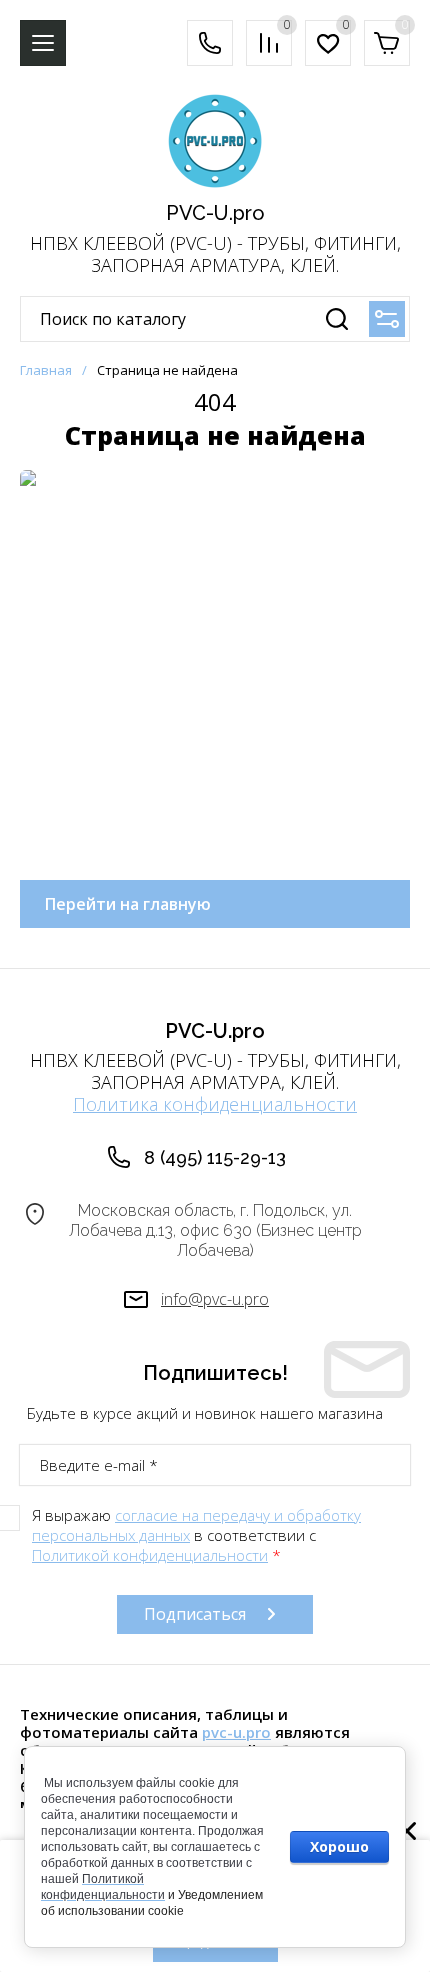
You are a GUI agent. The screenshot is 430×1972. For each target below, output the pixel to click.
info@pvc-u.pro (215, 1299)
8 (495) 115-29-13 (215, 1157)
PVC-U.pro (215, 213)
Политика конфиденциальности (215, 1104)
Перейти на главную (128, 904)
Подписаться (195, 1614)
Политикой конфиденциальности (150, 1555)
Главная (46, 370)
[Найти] (337, 319)
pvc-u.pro (236, 1732)
